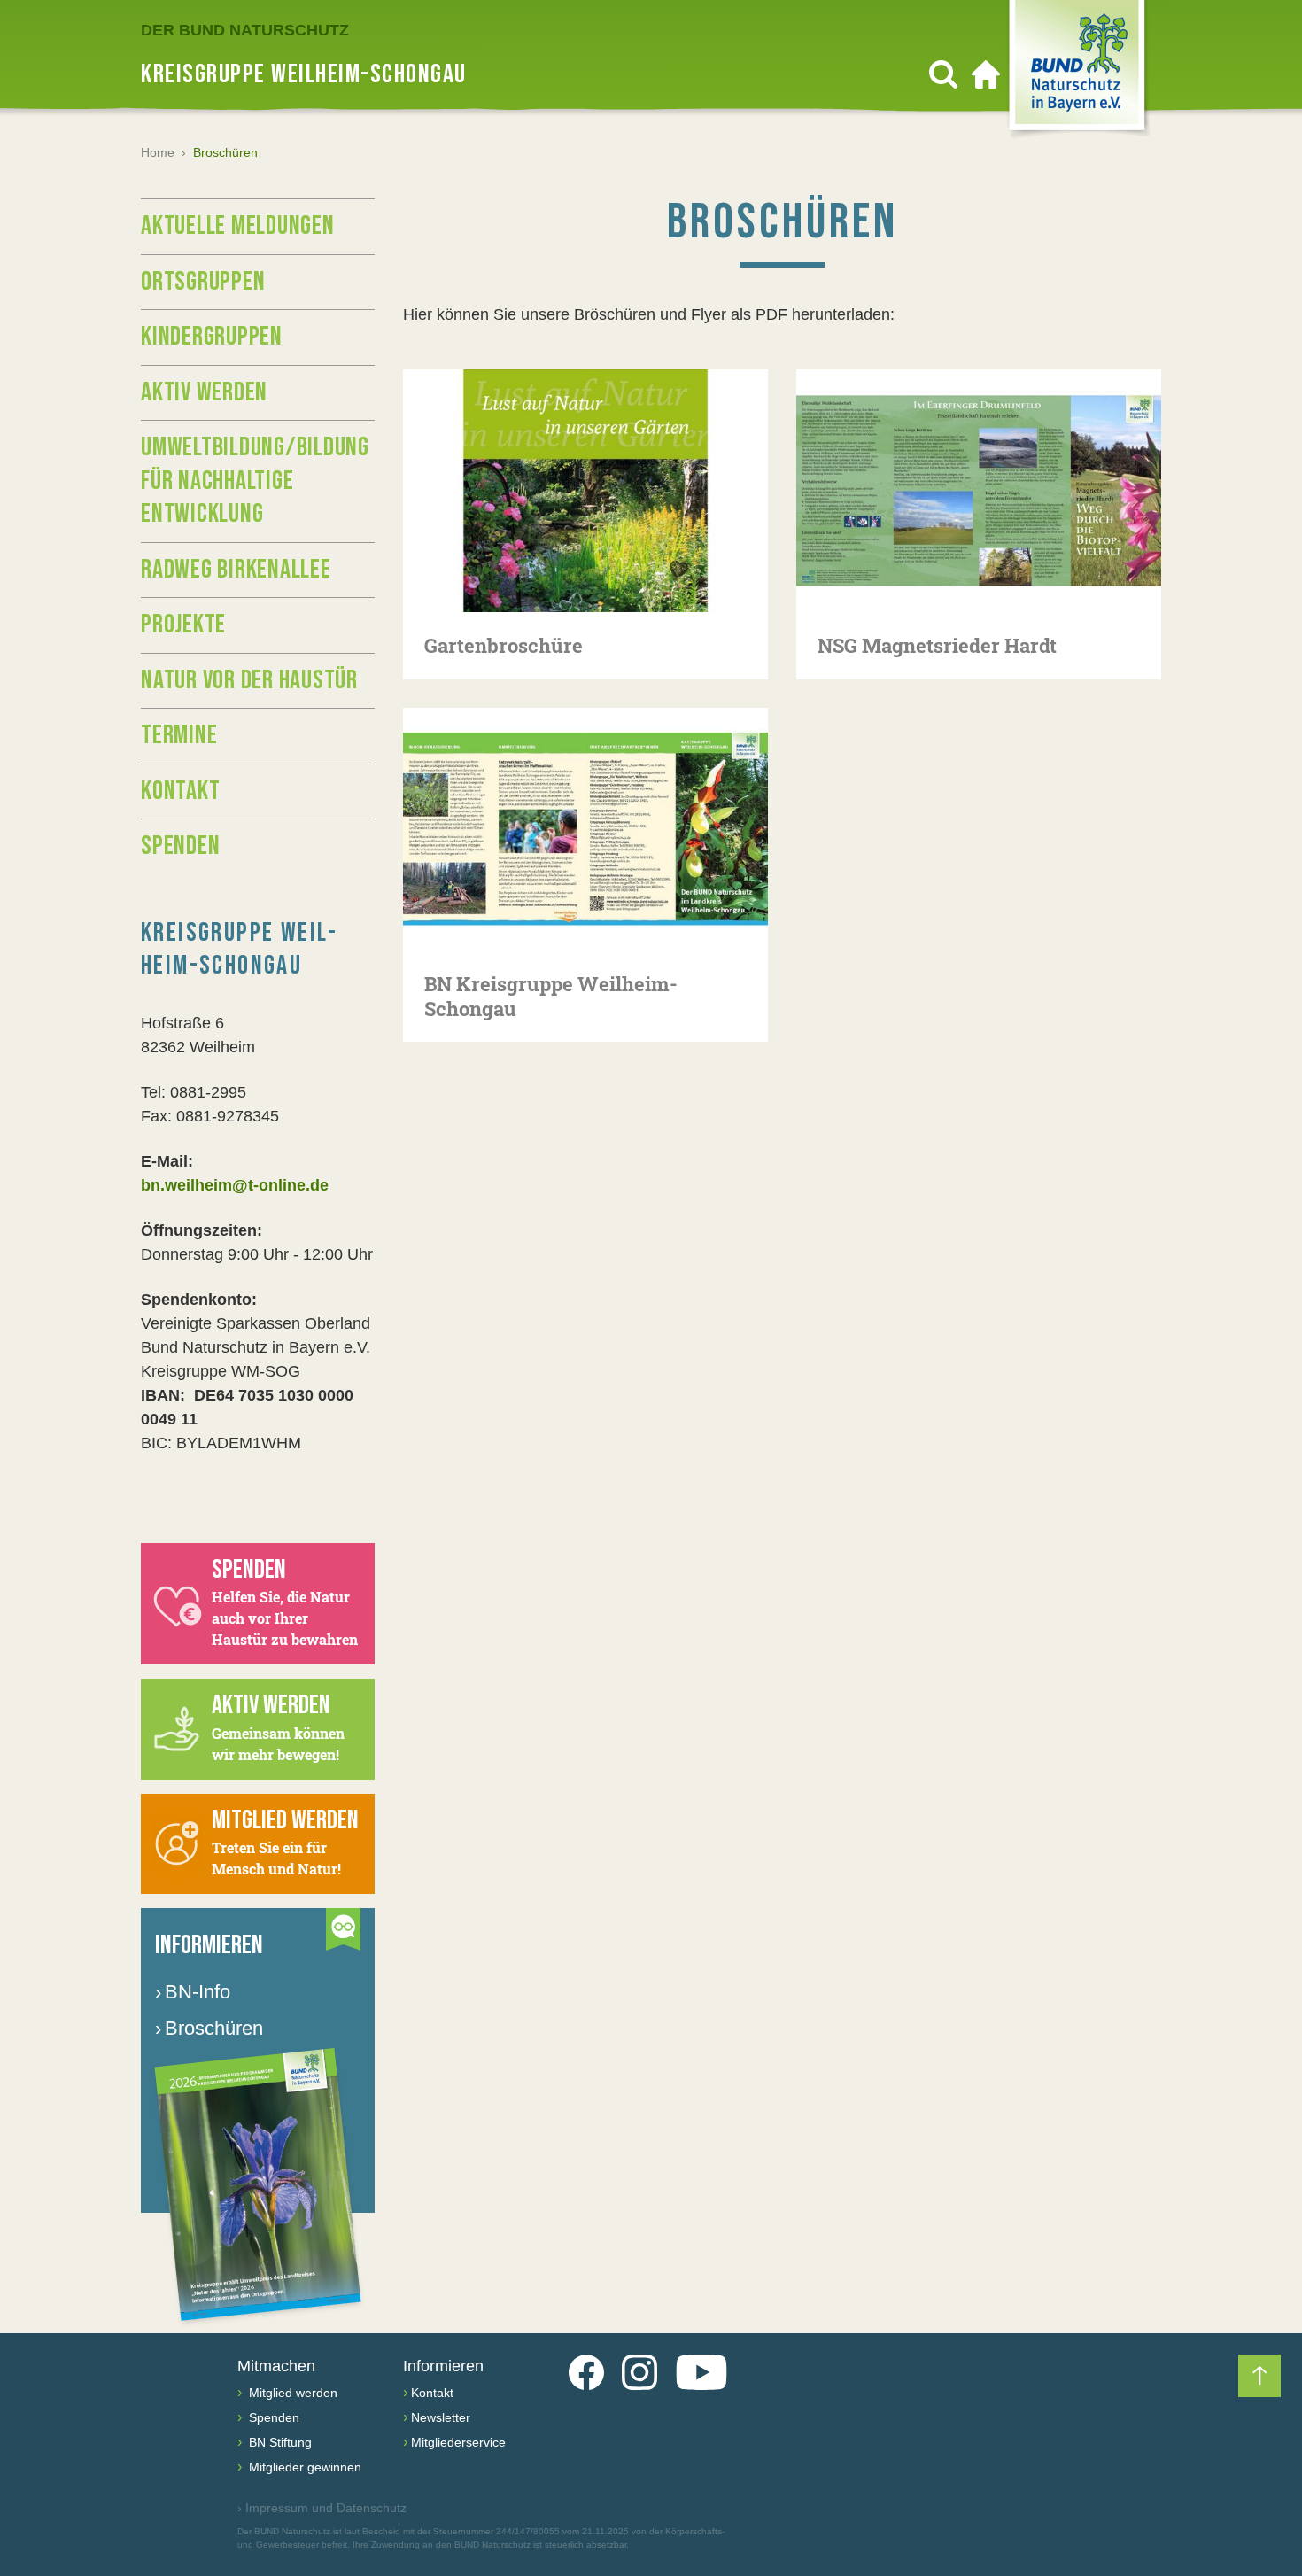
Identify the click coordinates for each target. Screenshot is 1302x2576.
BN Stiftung (279, 2442)
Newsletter (441, 2417)
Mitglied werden (291, 2393)
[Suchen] (943, 74)
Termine (179, 735)
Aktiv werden (204, 392)
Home (158, 152)
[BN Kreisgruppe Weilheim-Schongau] (585, 829)
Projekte (183, 625)
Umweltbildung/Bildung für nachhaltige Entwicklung (255, 481)
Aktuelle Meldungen (238, 226)
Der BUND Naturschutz (245, 30)
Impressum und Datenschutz (322, 2508)
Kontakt (180, 791)
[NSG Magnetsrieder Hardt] (979, 491)
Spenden (180, 846)
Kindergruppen (212, 337)
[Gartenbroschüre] (585, 491)
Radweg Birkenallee (236, 570)
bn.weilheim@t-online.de (235, 1185)
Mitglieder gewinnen (303, 2467)
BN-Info (193, 1992)
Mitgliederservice (458, 2442)
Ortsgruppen (203, 282)
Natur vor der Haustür (249, 680)
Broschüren (209, 2028)
